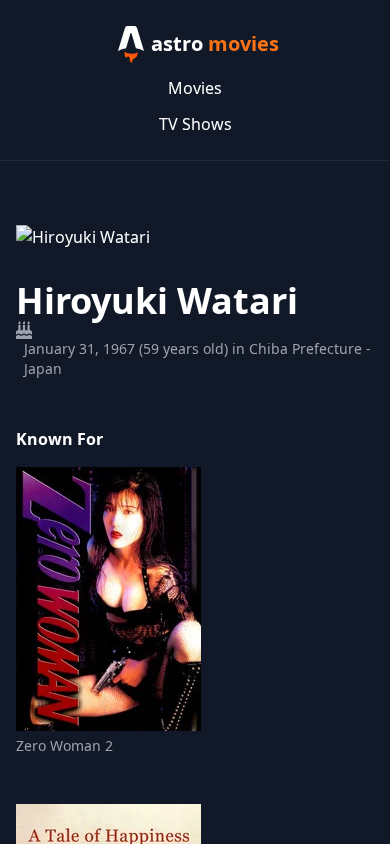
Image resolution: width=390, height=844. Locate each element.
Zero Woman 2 (64, 745)
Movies (195, 88)
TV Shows (195, 124)
